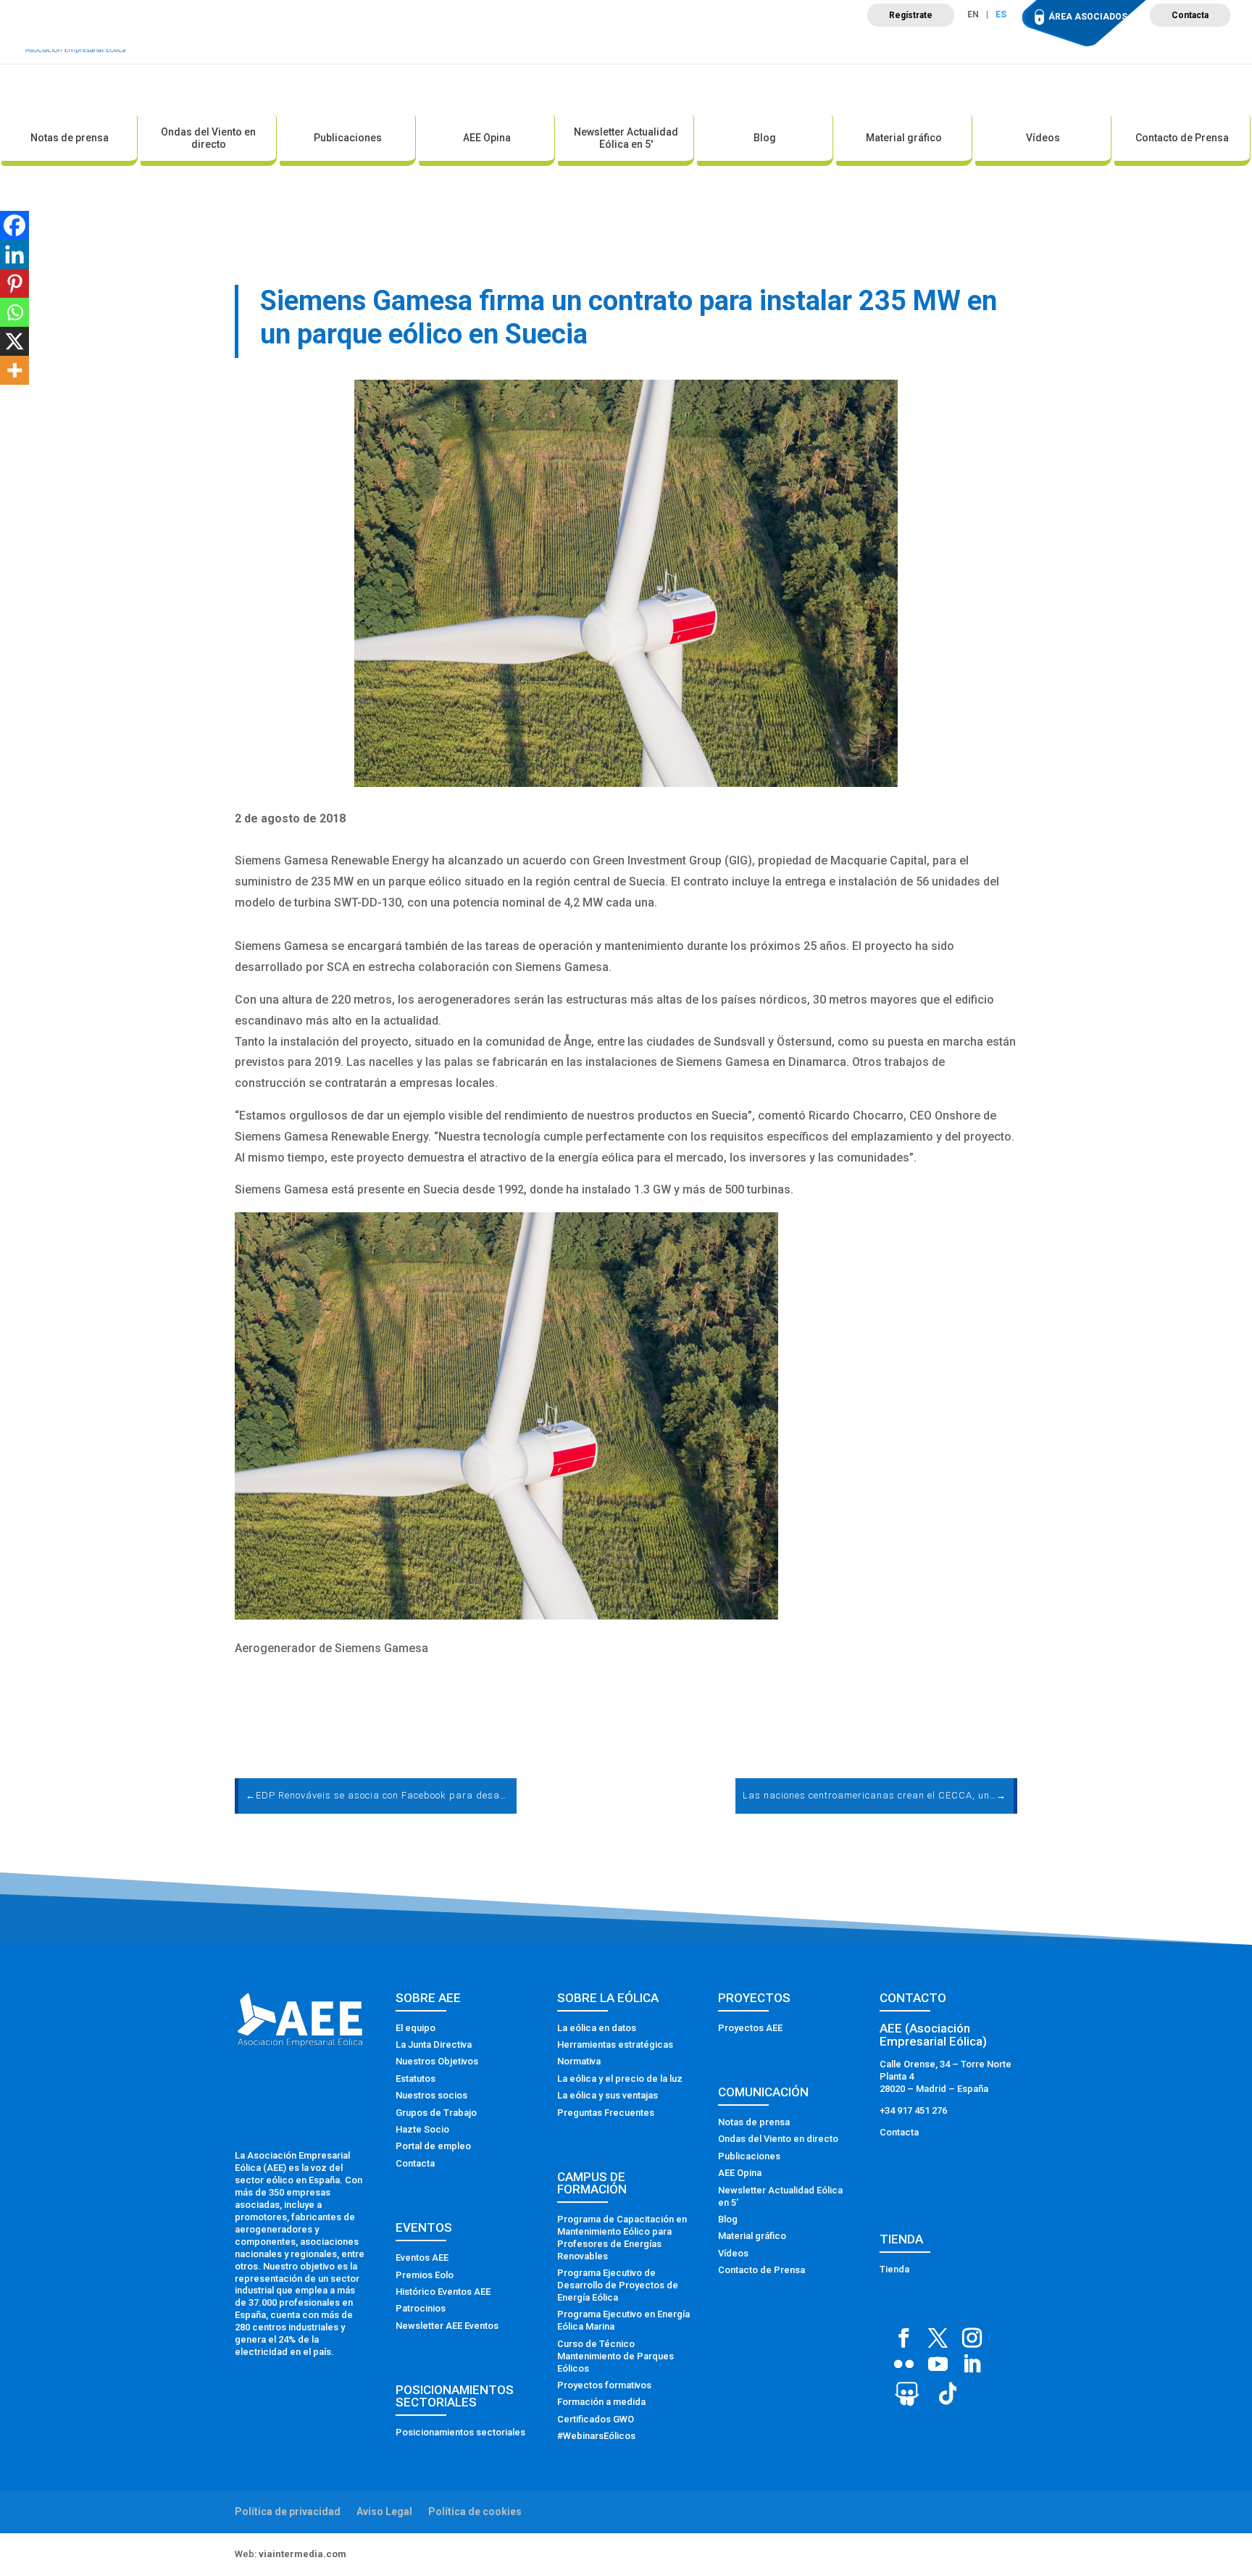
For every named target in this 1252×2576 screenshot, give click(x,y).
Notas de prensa (70, 138)
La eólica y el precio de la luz (620, 2079)
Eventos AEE (422, 2258)
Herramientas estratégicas (615, 2044)
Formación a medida (601, 2402)
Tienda (894, 2269)
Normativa (579, 2061)
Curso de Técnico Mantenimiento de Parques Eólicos (615, 2356)
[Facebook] (14, 225)
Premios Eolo (425, 2275)
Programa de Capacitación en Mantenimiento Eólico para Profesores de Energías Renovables (622, 2238)
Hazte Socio (422, 2129)
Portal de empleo (433, 2146)
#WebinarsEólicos (596, 2436)
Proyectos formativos (604, 2385)
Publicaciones (348, 138)
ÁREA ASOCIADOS (1088, 17)
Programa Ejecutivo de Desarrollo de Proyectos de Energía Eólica (618, 2285)
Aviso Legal (384, 2512)
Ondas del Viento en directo (208, 138)
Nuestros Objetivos (437, 2061)
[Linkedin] (14, 254)
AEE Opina (487, 138)
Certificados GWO (596, 2419)
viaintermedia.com (302, 2554)
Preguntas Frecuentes (606, 2113)
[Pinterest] (14, 283)
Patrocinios (421, 2308)
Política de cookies (475, 2512)
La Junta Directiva (434, 2044)
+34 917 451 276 (913, 2110)
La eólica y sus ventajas (608, 2095)
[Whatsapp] (14, 312)
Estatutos (416, 2079)
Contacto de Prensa (1182, 138)
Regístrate (911, 15)
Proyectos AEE (750, 2028)
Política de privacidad (288, 2512)
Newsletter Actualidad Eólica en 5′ (626, 138)
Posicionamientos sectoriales (460, 2432)
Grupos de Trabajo (436, 2113)
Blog (765, 138)
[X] (14, 341)
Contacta (1190, 15)
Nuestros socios (431, 2095)
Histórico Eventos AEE (443, 2292)
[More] (14, 370)
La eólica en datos (597, 2028)
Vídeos (1043, 138)
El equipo (416, 2028)
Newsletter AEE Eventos (447, 2326)
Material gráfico (904, 138)
